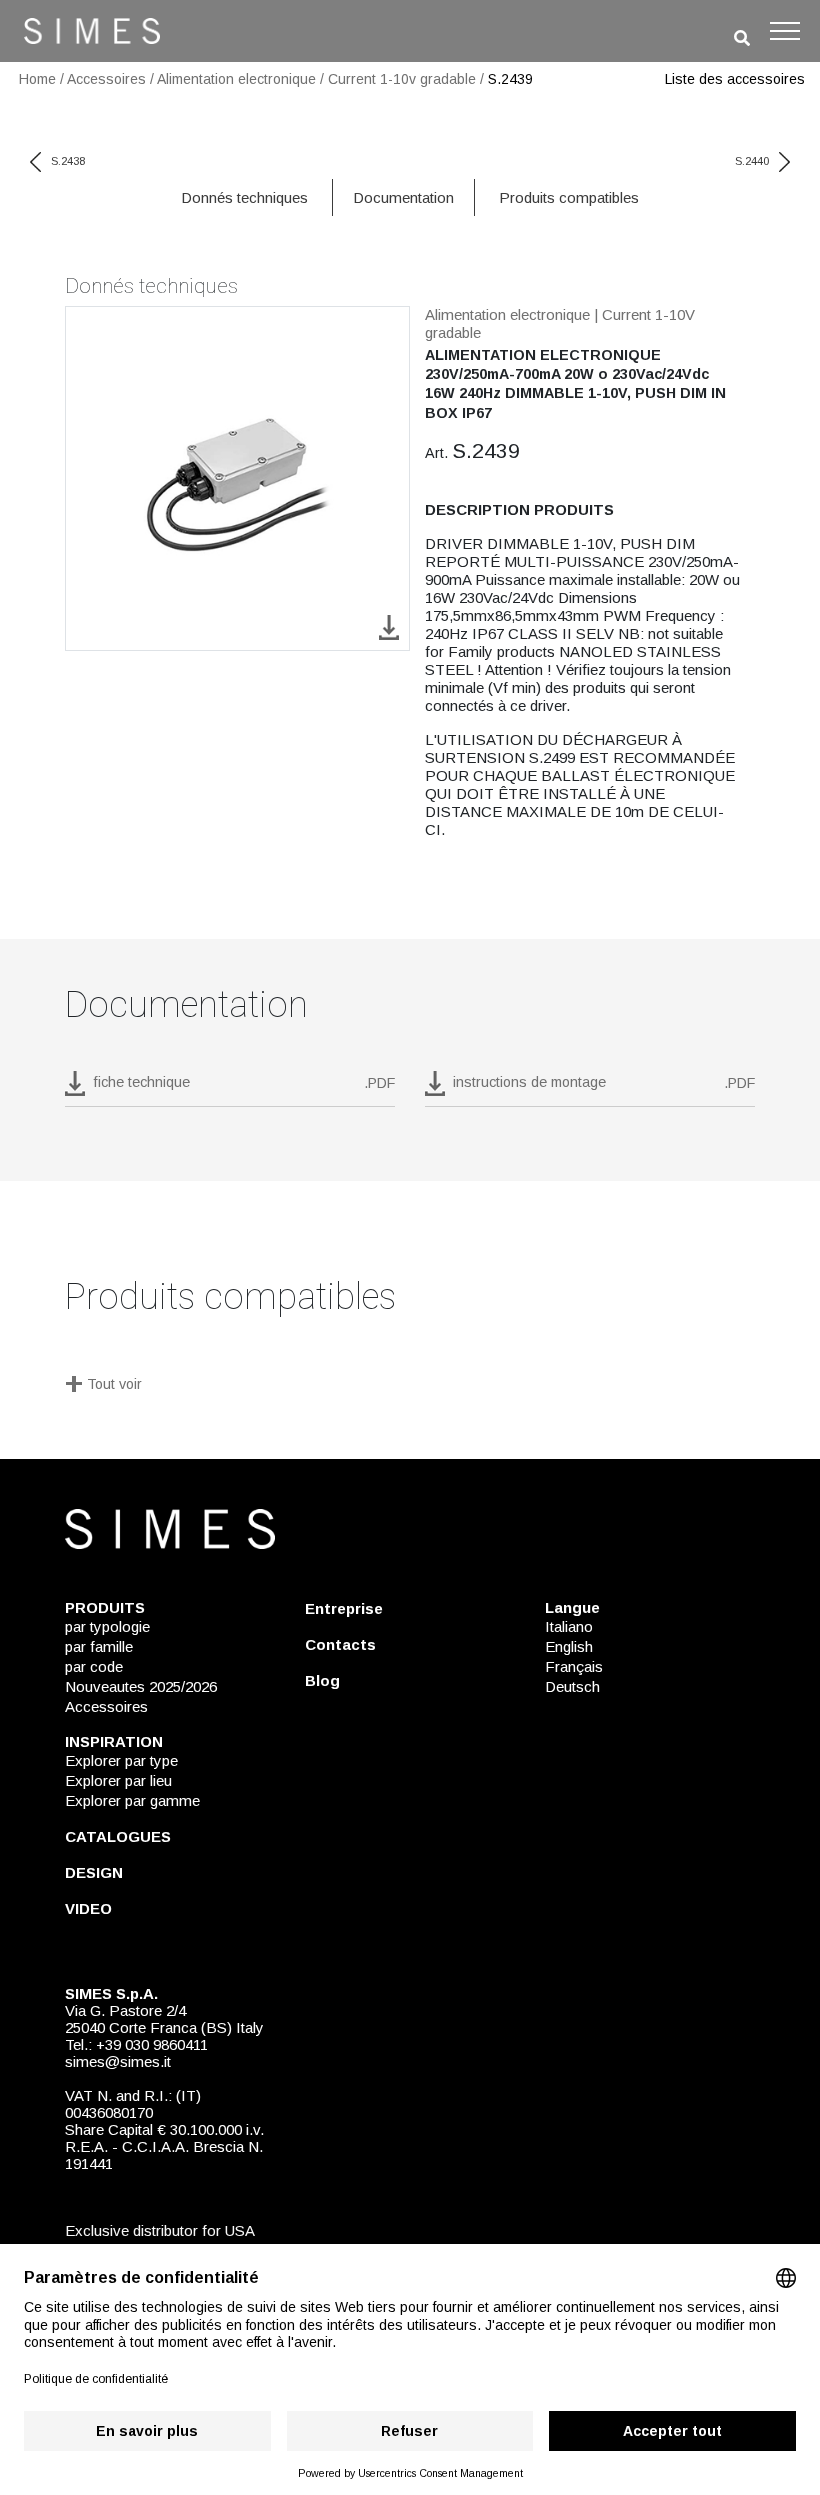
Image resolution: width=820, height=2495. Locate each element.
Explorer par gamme (132, 1800)
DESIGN (94, 1872)
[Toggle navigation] (785, 31)
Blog (322, 1680)
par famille (99, 1646)
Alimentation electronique (236, 79)
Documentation (403, 197)
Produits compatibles (569, 197)
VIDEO (88, 1908)
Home (37, 79)
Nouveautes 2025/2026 (141, 1686)
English (569, 1646)
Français (574, 1666)
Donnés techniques (244, 197)
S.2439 (510, 79)
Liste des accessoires (735, 79)
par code (94, 1666)
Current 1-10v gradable (402, 79)
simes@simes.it (118, 2061)
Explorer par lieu (118, 1780)
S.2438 (68, 161)
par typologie (107, 1626)
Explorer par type (121, 1760)
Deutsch (572, 1686)
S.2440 (752, 161)
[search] (742, 38)
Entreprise (344, 1608)
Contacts (340, 1644)
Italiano (569, 1626)
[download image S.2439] (389, 626)
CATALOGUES (118, 1836)
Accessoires (106, 79)
